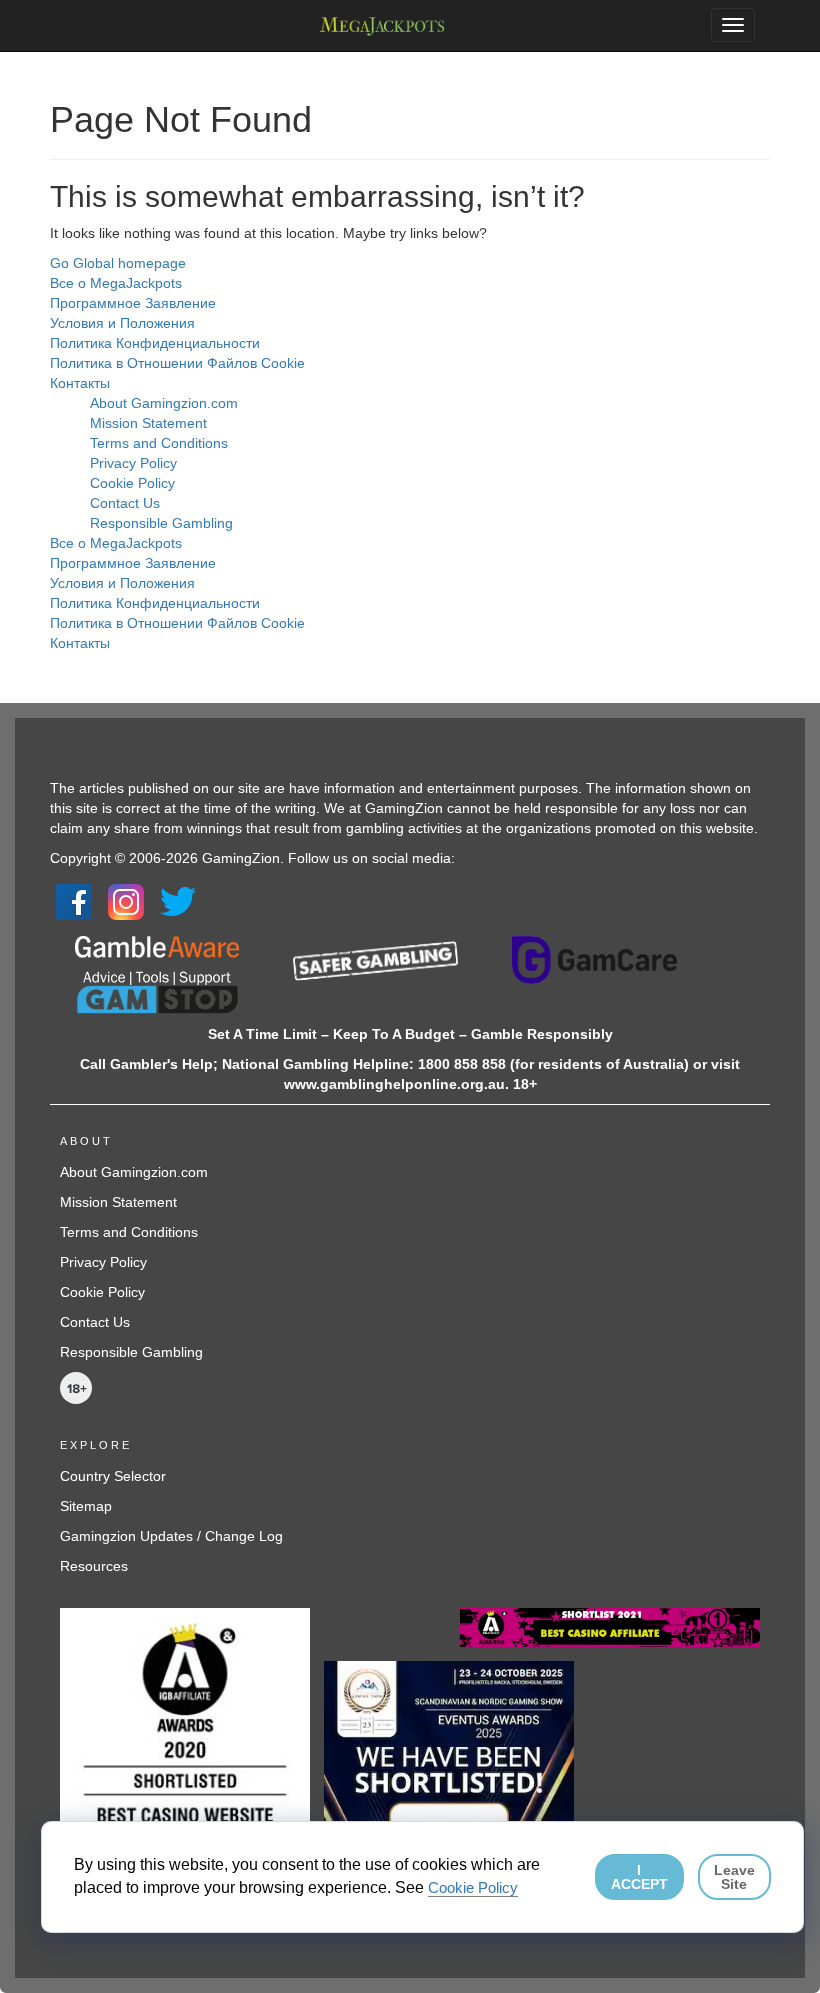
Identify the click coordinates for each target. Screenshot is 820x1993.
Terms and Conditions (159, 443)
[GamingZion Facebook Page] (74, 900)
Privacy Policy (133, 463)
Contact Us (125, 503)
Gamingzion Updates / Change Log (171, 1536)
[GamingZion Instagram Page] (126, 900)
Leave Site (734, 1877)
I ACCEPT (639, 1877)
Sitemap (86, 1506)
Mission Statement (148, 423)
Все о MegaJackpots (116, 283)
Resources (94, 1566)
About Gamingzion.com (164, 403)
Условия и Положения (122, 323)
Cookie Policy (132, 483)
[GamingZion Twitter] (178, 900)
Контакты (80, 383)
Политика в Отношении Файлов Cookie (177, 363)
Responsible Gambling (161, 523)
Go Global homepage (118, 263)
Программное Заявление (133, 303)
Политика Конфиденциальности (155, 343)
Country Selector (113, 1476)
